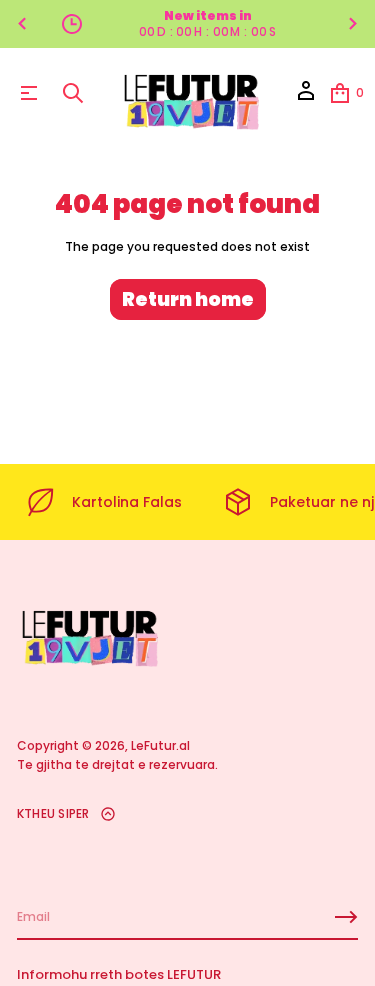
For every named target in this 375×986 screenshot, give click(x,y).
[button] (73, 93)
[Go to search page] (73, 93)
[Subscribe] (346, 917)
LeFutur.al (160, 745)
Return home (188, 299)
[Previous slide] (22, 24)
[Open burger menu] (29, 93)
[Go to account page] (306, 97)
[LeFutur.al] (190, 93)
